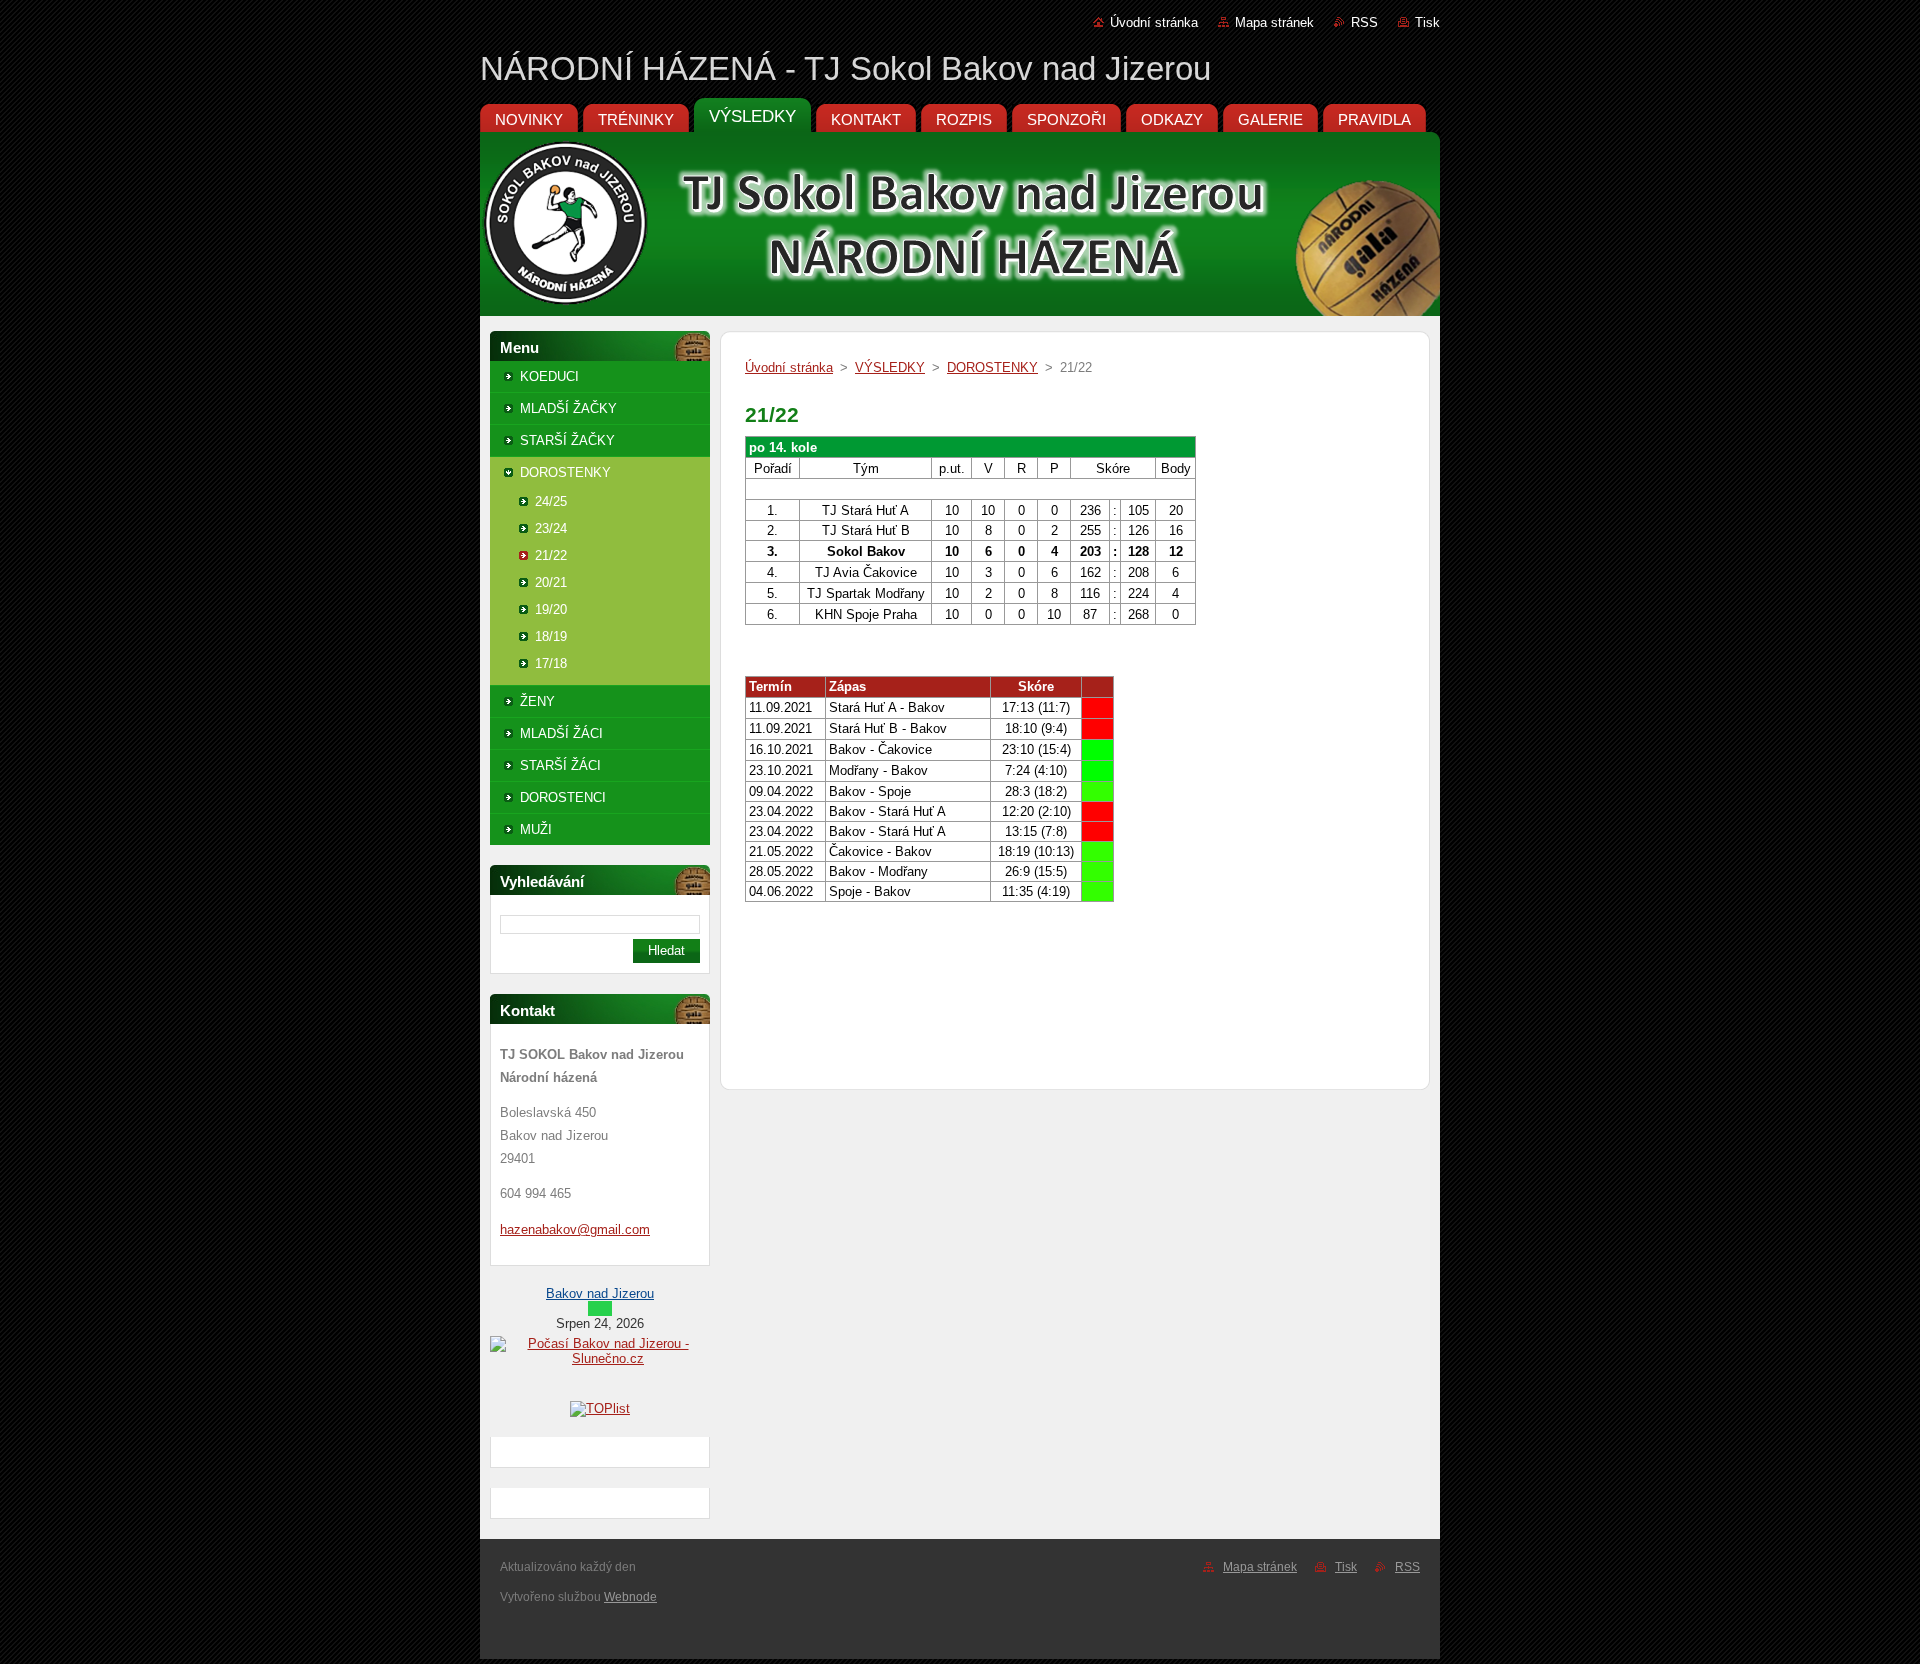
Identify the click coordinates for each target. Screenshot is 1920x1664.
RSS (1364, 22)
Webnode (630, 1597)
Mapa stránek (1274, 22)
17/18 (551, 663)
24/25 (551, 501)
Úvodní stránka (1154, 22)
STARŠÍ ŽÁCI (560, 765)
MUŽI (536, 829)
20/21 (551, 582)
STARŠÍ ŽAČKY (567, 440)
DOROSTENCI (563, 797)
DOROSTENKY (565, 472)
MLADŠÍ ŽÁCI (561, 733)
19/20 (551, 609)
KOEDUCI (549, 376)
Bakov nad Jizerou (600, 1293)
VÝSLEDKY (890, 367)
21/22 (551, 555)
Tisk (1427, 22)
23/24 (551, 528)
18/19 (551, 636)
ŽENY (537, 701)
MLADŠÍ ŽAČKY (568, 408)
